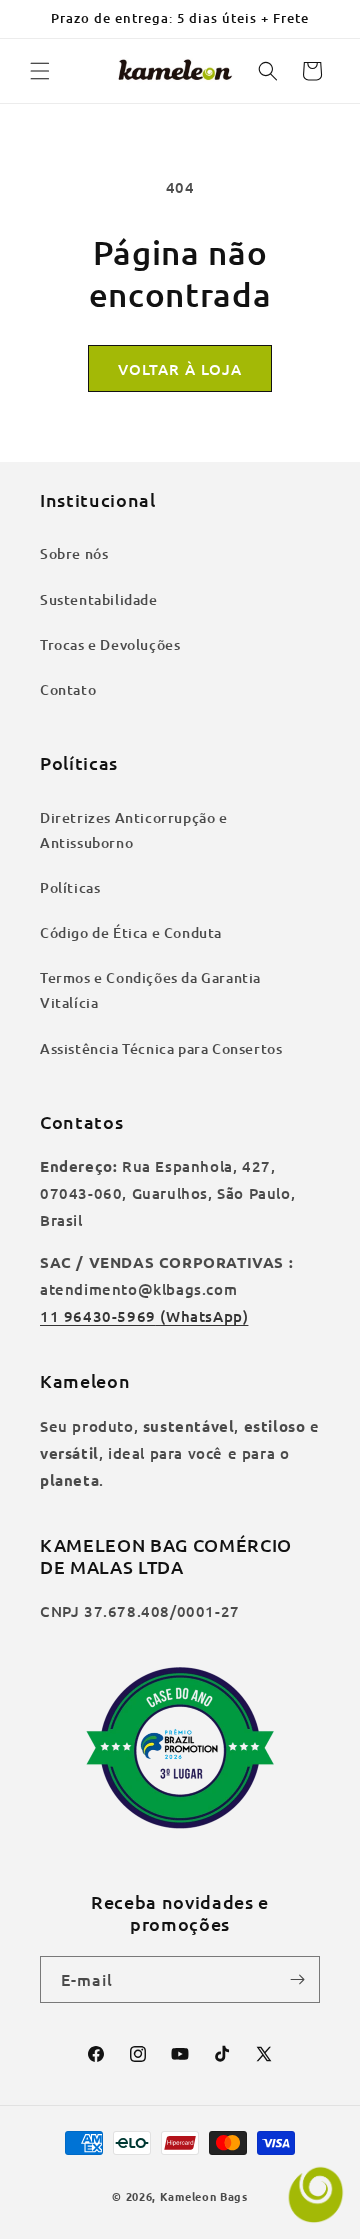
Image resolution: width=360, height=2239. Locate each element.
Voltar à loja (180, 369)
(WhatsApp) (202, 1316)
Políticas (70, 887)
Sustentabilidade (99, 599)
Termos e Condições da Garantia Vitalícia (150, 990)
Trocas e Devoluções (110, 644)
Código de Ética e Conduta (131, 932)
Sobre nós (74, 553)
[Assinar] (297, 1979)
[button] (40, 71)
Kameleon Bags (204, 2196)
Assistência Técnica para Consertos (161, 1048)
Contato (68, 689)
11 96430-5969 (98, 1316)
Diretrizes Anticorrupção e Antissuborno (134, 830)
